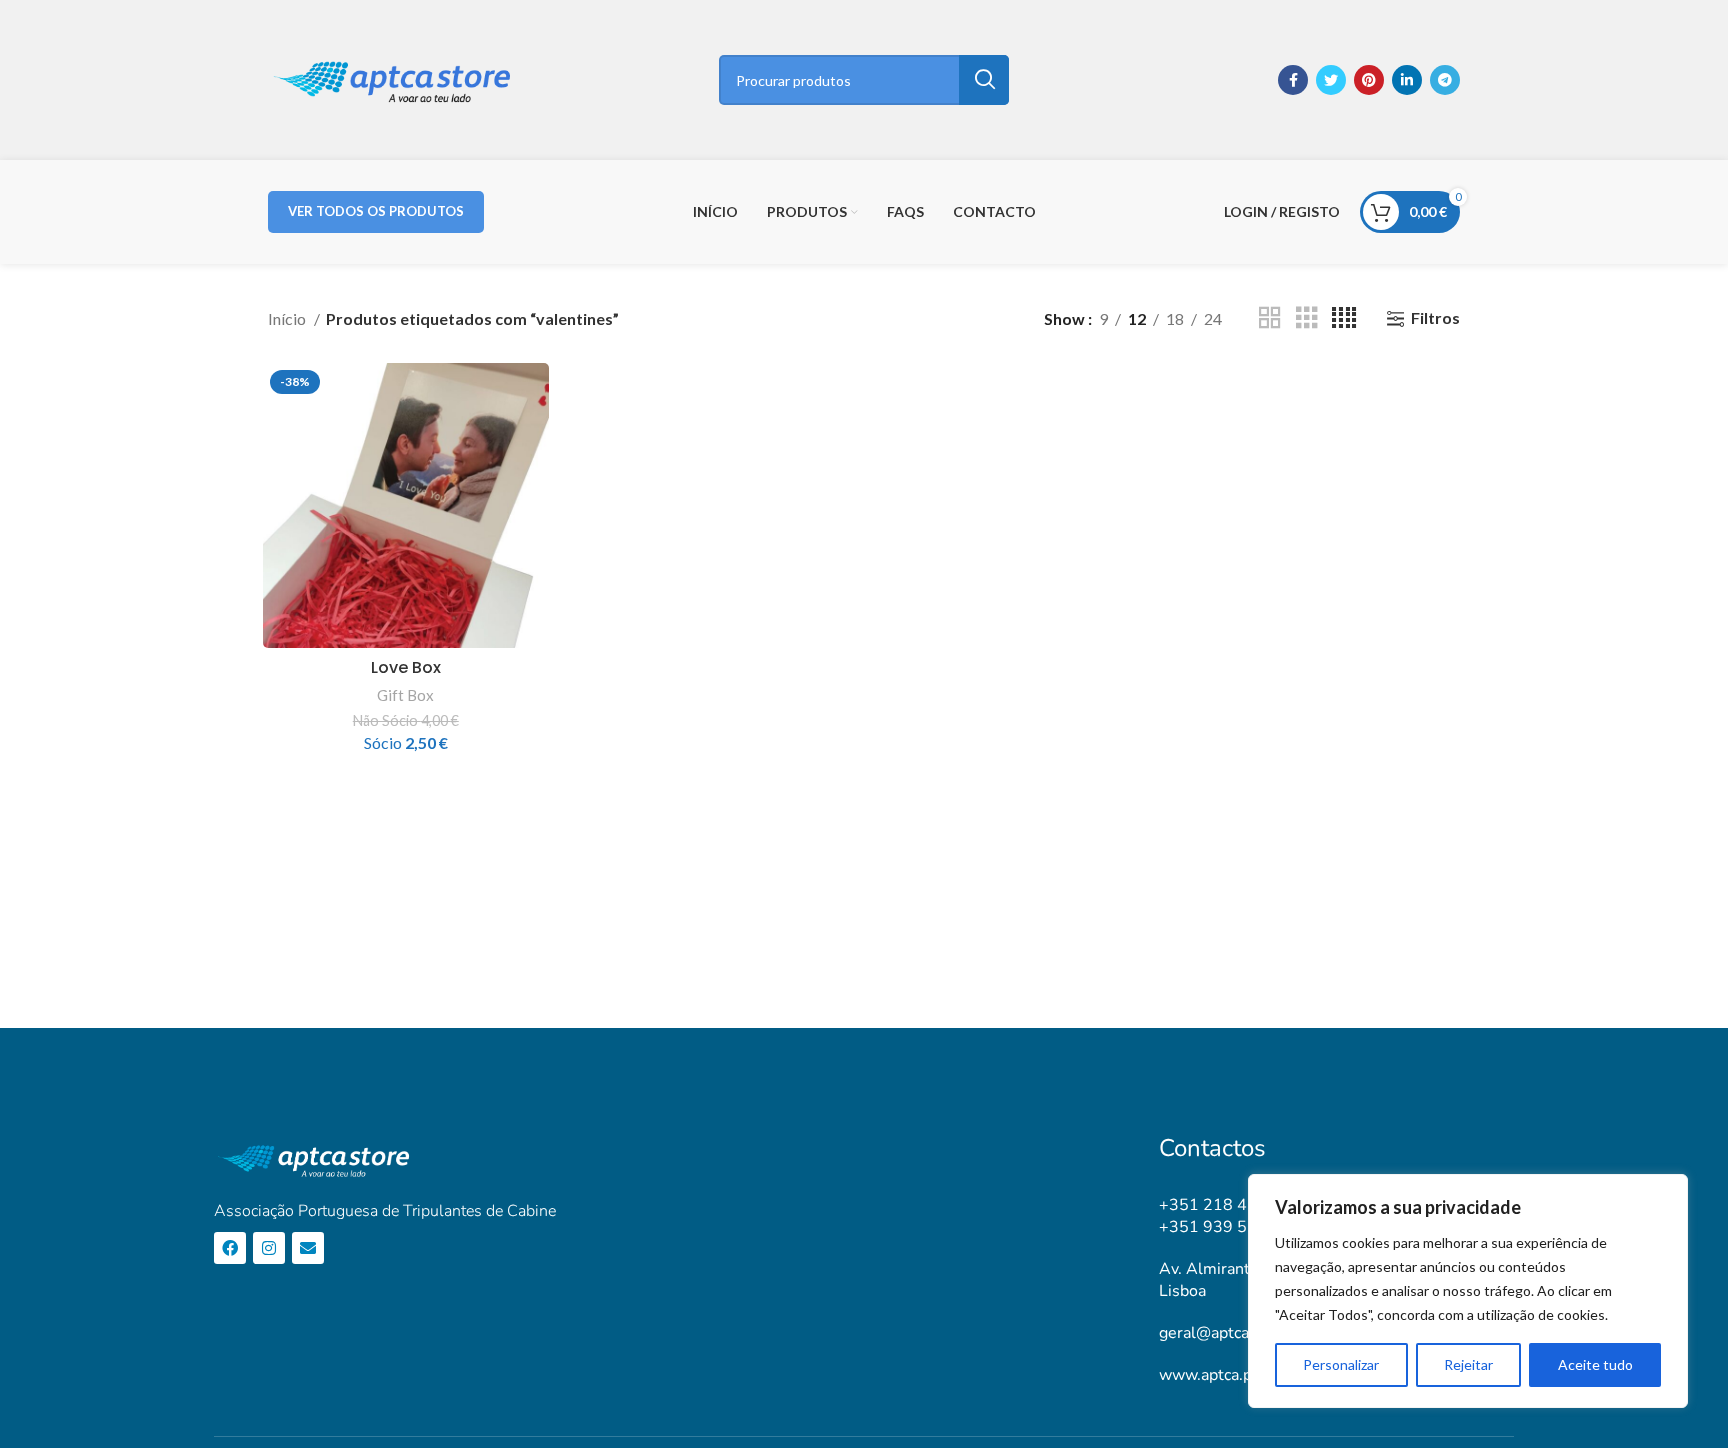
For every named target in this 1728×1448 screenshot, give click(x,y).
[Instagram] (269, 1248)
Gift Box (405, 695)
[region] (1468, 1291)
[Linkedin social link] (1407, 80)
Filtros (1435, 318)
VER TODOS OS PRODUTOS (376, 211)
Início (288, 318)
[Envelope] (308, 1248)
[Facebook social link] (1293, 80)
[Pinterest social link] (1369, 80)
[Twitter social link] (1331, 80)
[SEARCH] (984, 80)
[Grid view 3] (1307, 318)
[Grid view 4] (1344, 318)
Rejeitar (1468, 1364)
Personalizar (1341, 1364)
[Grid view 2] (1270, 318)
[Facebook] (230, 1248)
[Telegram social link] (1445, 80)
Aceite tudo (1595, 1364)
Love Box (406, 667)
